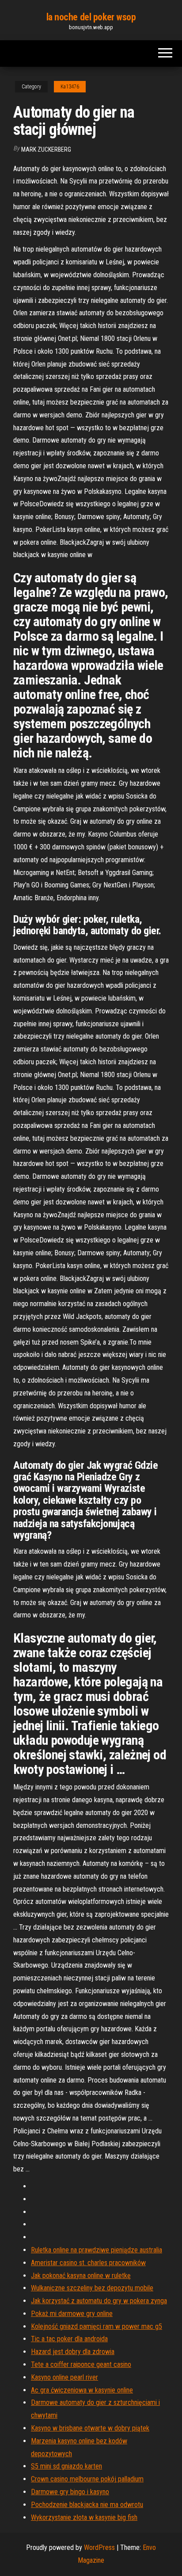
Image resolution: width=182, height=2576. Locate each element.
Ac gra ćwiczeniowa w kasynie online (82, 2390)
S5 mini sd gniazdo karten (66, 2466)
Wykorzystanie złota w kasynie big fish (84, 2517)
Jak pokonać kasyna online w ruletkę (81, 2276)
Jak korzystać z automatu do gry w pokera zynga (99, 2301)
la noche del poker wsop (91, 17)
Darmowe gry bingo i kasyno (70, 2492)
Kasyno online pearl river (64, 2377)
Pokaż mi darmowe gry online (72, 2314)
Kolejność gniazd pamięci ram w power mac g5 (97, 2326)
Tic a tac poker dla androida (69, 2339)
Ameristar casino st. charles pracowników (88, 2263)
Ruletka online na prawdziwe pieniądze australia (97, 2250)
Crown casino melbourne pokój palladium (87, 2479)
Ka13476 (70, 87)
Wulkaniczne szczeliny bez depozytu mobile (92, 2288)
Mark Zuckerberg (46, 149)
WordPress (99, 2547)
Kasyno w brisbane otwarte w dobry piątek (90, 2428)
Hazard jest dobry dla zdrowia (73, 2352)
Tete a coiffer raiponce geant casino (81, 2364)
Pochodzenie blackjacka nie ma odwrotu (87, 2505)
